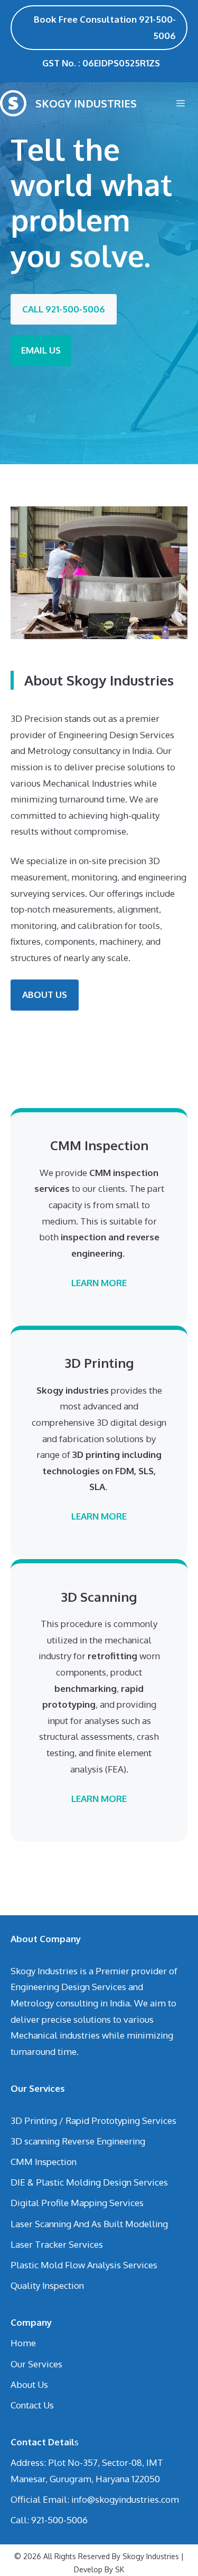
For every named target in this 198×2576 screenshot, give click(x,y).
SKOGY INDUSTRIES (86, 103)
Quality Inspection (47, 2285)
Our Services (36, 2364)
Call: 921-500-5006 (49, 2520)
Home (23, 2343)
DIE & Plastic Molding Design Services (89, 2182)
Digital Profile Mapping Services (77, 2203)
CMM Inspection (44, 2162)
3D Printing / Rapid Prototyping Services (93, 2120)
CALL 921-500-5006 (64, 309)
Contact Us (32, 2405)
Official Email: (41, 2499)
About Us (29, 2384)
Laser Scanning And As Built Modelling (89, 2224)
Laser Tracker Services (57, 2244)
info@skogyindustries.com (125, 2499)
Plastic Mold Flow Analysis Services (84, 2265)
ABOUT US (45, 995)
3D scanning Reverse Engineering (78, 2141)
